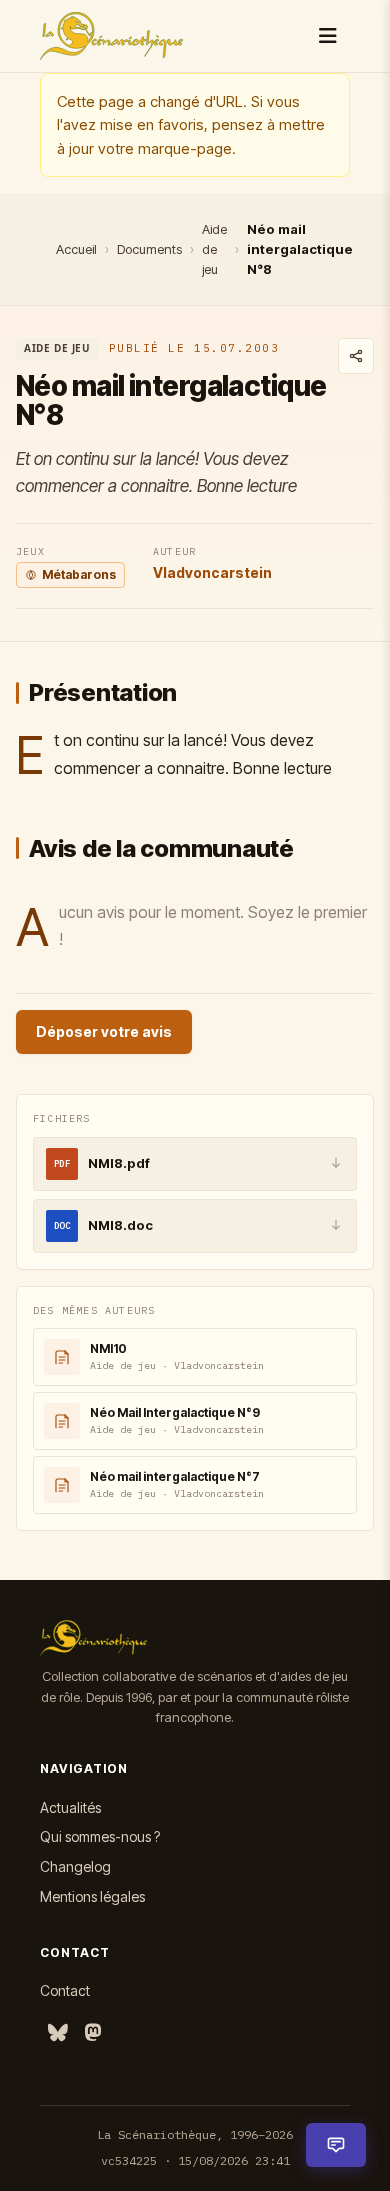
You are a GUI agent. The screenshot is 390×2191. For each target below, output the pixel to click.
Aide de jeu (214, 249)
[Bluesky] (58, 2033)
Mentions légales (92, 1896)
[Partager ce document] (356, 356)
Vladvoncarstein (212, 572)
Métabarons (79, 574)
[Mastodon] (93, 2033)
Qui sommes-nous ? (100, 1836)
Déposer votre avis (104, 1031)
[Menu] (328, 36)
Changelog (75, 1866)
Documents (149, 249)
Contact (65, 1990)
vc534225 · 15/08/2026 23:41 (195, 2160)
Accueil (76, 249)
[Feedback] (336, 2145)
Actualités (70, 1807)
